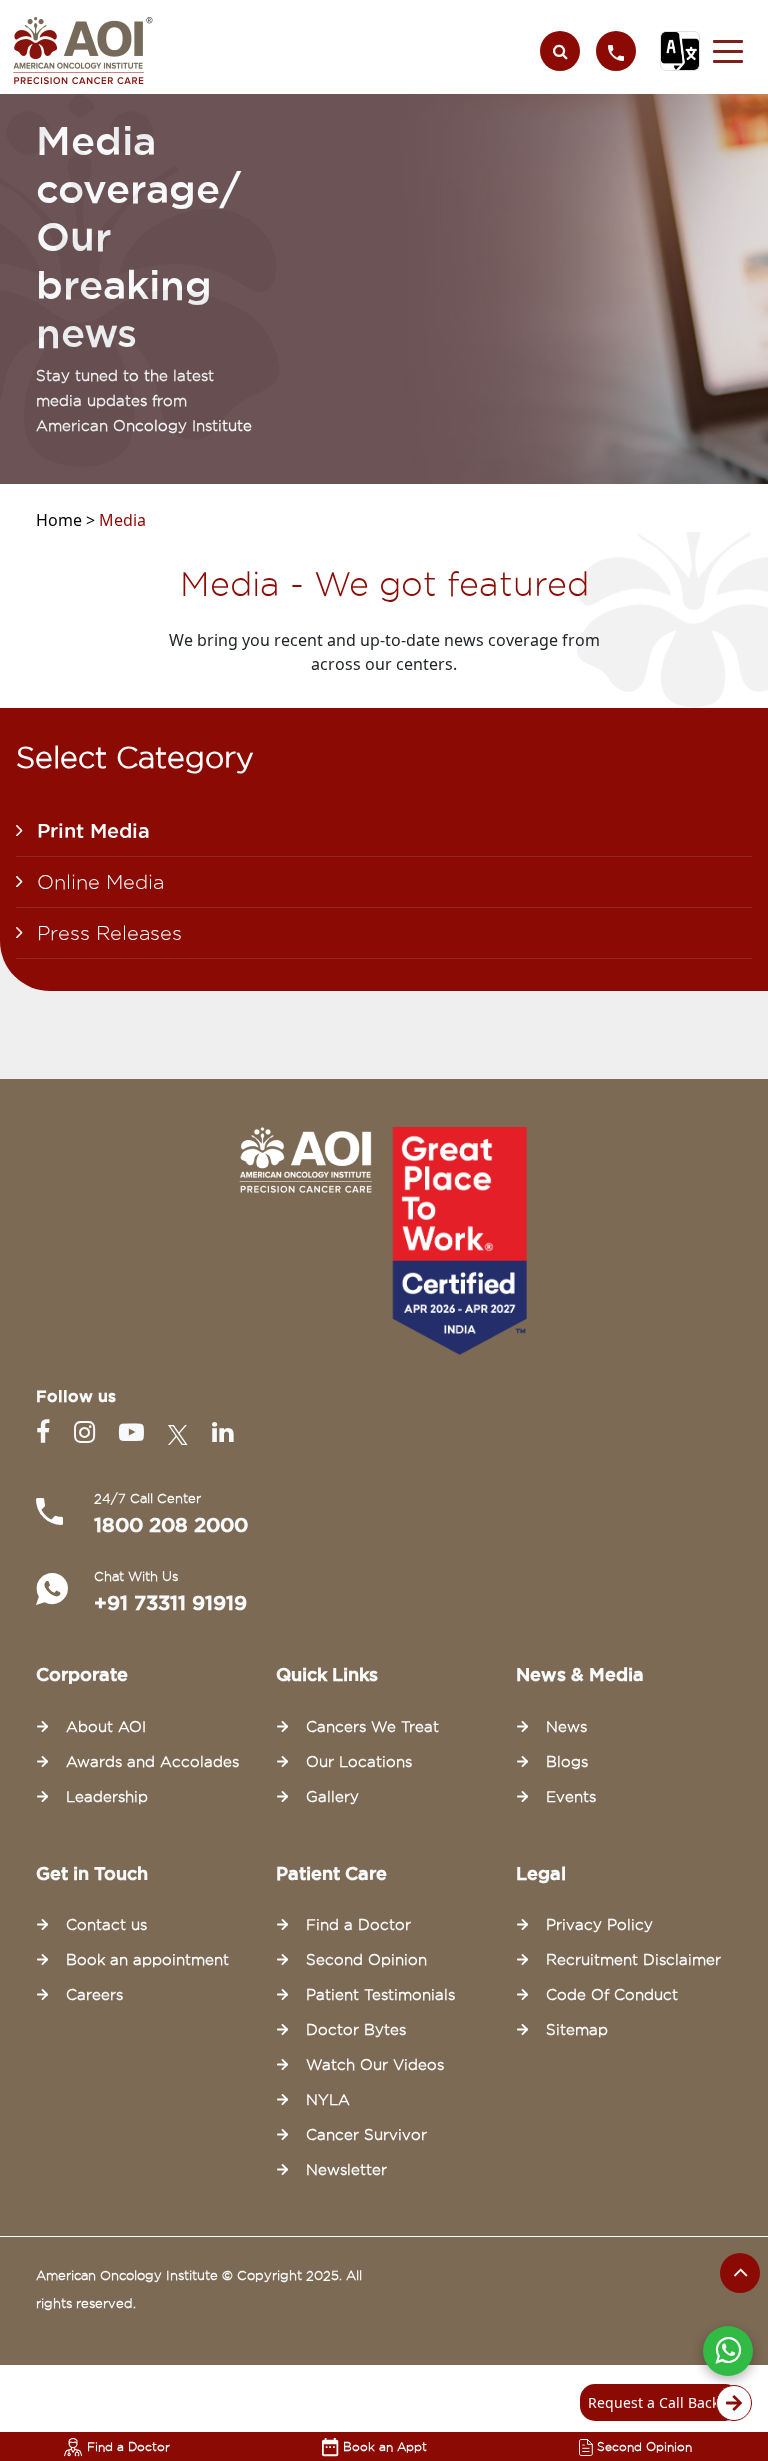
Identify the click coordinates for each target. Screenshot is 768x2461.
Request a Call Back (653, 2402)
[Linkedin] (222, 1432)
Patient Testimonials (380, 1995)
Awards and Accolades (152, 1762)
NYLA (328, 2100)
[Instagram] (88, 1432)
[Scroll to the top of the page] (740, 2273)
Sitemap (577, 2030)
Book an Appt (385, 2446)
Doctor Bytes (356, 2030)
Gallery (332, 1797)
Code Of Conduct (612, 1995)
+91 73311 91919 (170, 1603)
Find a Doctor (128, 2446)
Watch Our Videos (375, 2065)
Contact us (106, 1925)
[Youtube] (135, 1432)
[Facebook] (47, 1432)
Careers (94, 1995)
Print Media (93, 831)
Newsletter (346, 2170)
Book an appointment (147, 1960)
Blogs (567, 1762)
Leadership (107, 1797)
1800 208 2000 (171, 1525)
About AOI (106, 1727)
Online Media (100, 882)
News (566, 1727)
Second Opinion (644, 2446)
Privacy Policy (599, 1925)
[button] (728, 51)
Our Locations (359, 1762)
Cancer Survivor (366, 2135)
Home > (67, 520)
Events (571, 1797)
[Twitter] (182, 1432)
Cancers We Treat (372, 1727)
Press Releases (109, 933)
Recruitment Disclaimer (633, 1960)
